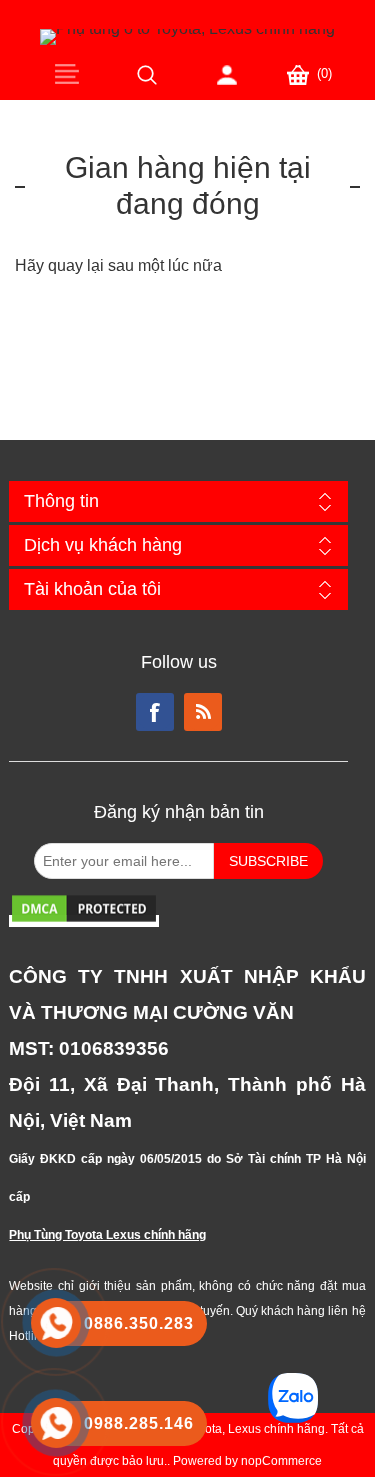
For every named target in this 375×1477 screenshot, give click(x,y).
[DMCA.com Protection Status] (84, 921)
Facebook (155, 712)
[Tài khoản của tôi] (227, 75)
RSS (203, 712)
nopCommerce (281, 1461)
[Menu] (67, 73)
